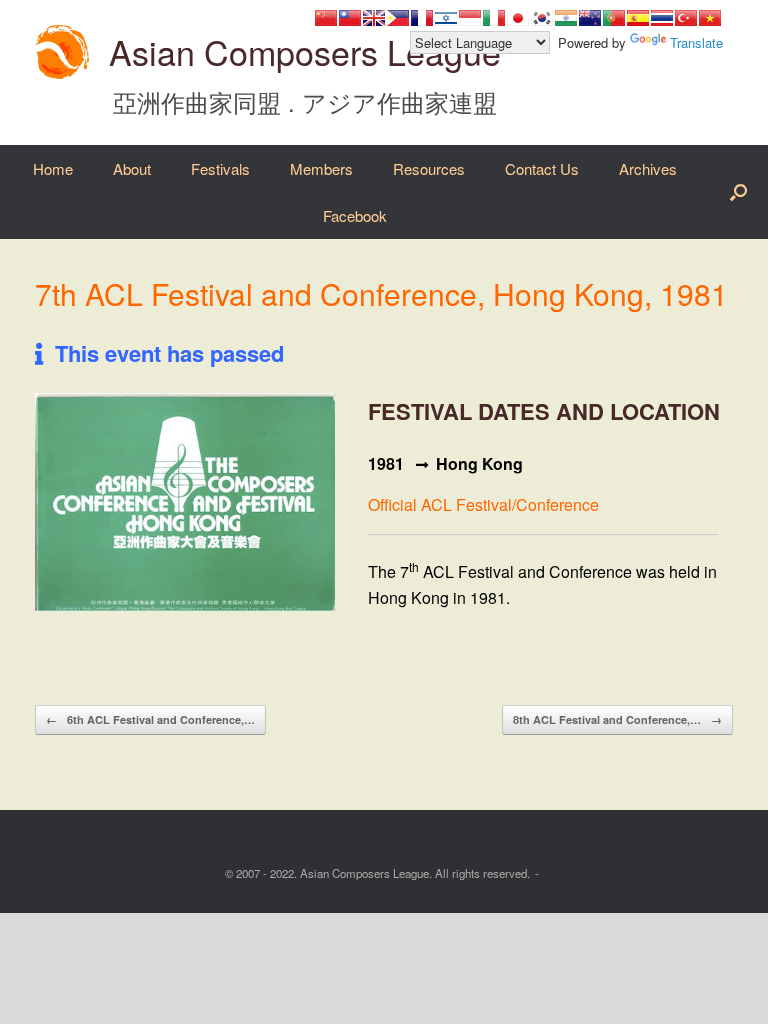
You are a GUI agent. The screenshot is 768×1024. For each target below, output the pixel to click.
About (132, 168)
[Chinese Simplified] (326, 18)
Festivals (220, 168)
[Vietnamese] (710, 18)
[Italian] (494, 18)
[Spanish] (638, 18)
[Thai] (662, 18)
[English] (374, 18)
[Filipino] (398, 18)
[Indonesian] (470, 18)
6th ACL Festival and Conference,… (150, 719)
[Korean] (542, 18)
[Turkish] (686, 18)
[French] (422, 18)
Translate (696, 42)
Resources (429, 168)
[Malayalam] (566, 18)
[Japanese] (518, 18)
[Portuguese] (614, 18)
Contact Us (542, 168)
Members (321, 168)
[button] (738, 192)
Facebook (355, 215)
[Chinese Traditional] (350, 18)
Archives (648, 168)
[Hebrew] (446, 18)
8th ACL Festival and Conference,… (617, 719)
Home (53, 168)
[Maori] (590, 18)
